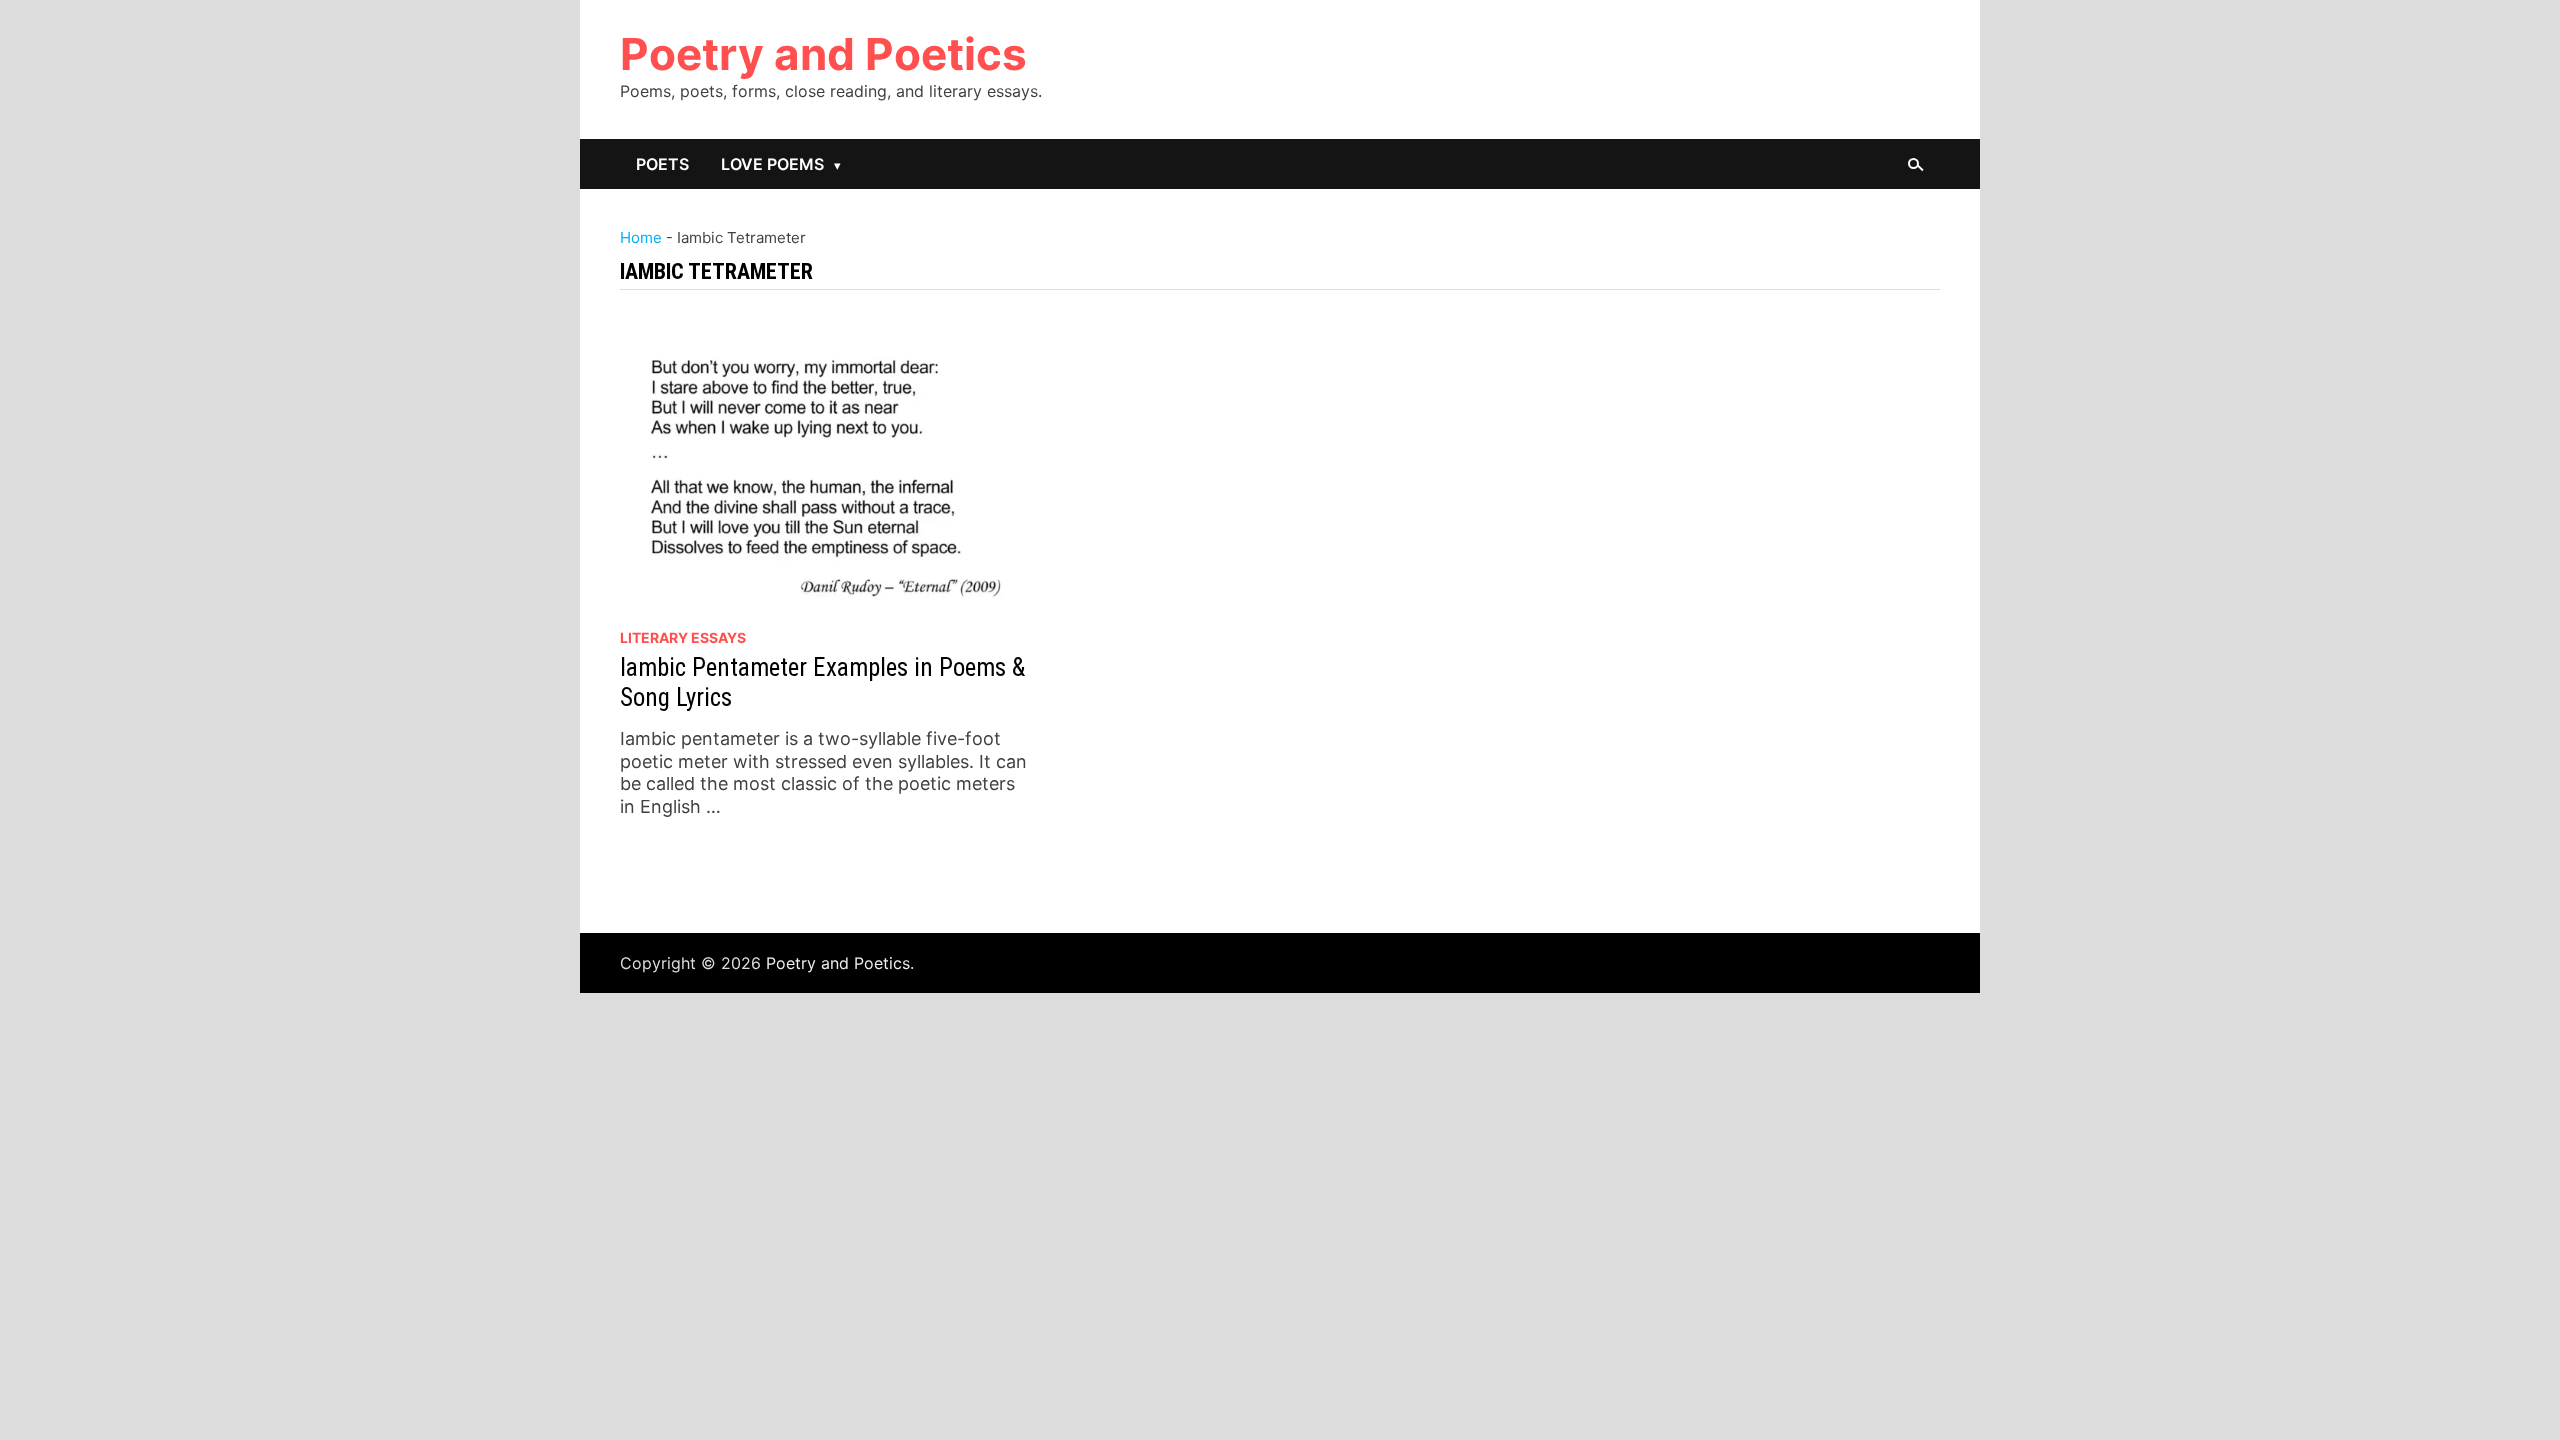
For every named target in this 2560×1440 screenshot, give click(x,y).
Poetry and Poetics (823, 54)
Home (641, 237)
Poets (662, 164)
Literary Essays (683, 637)
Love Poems (772, 164)
